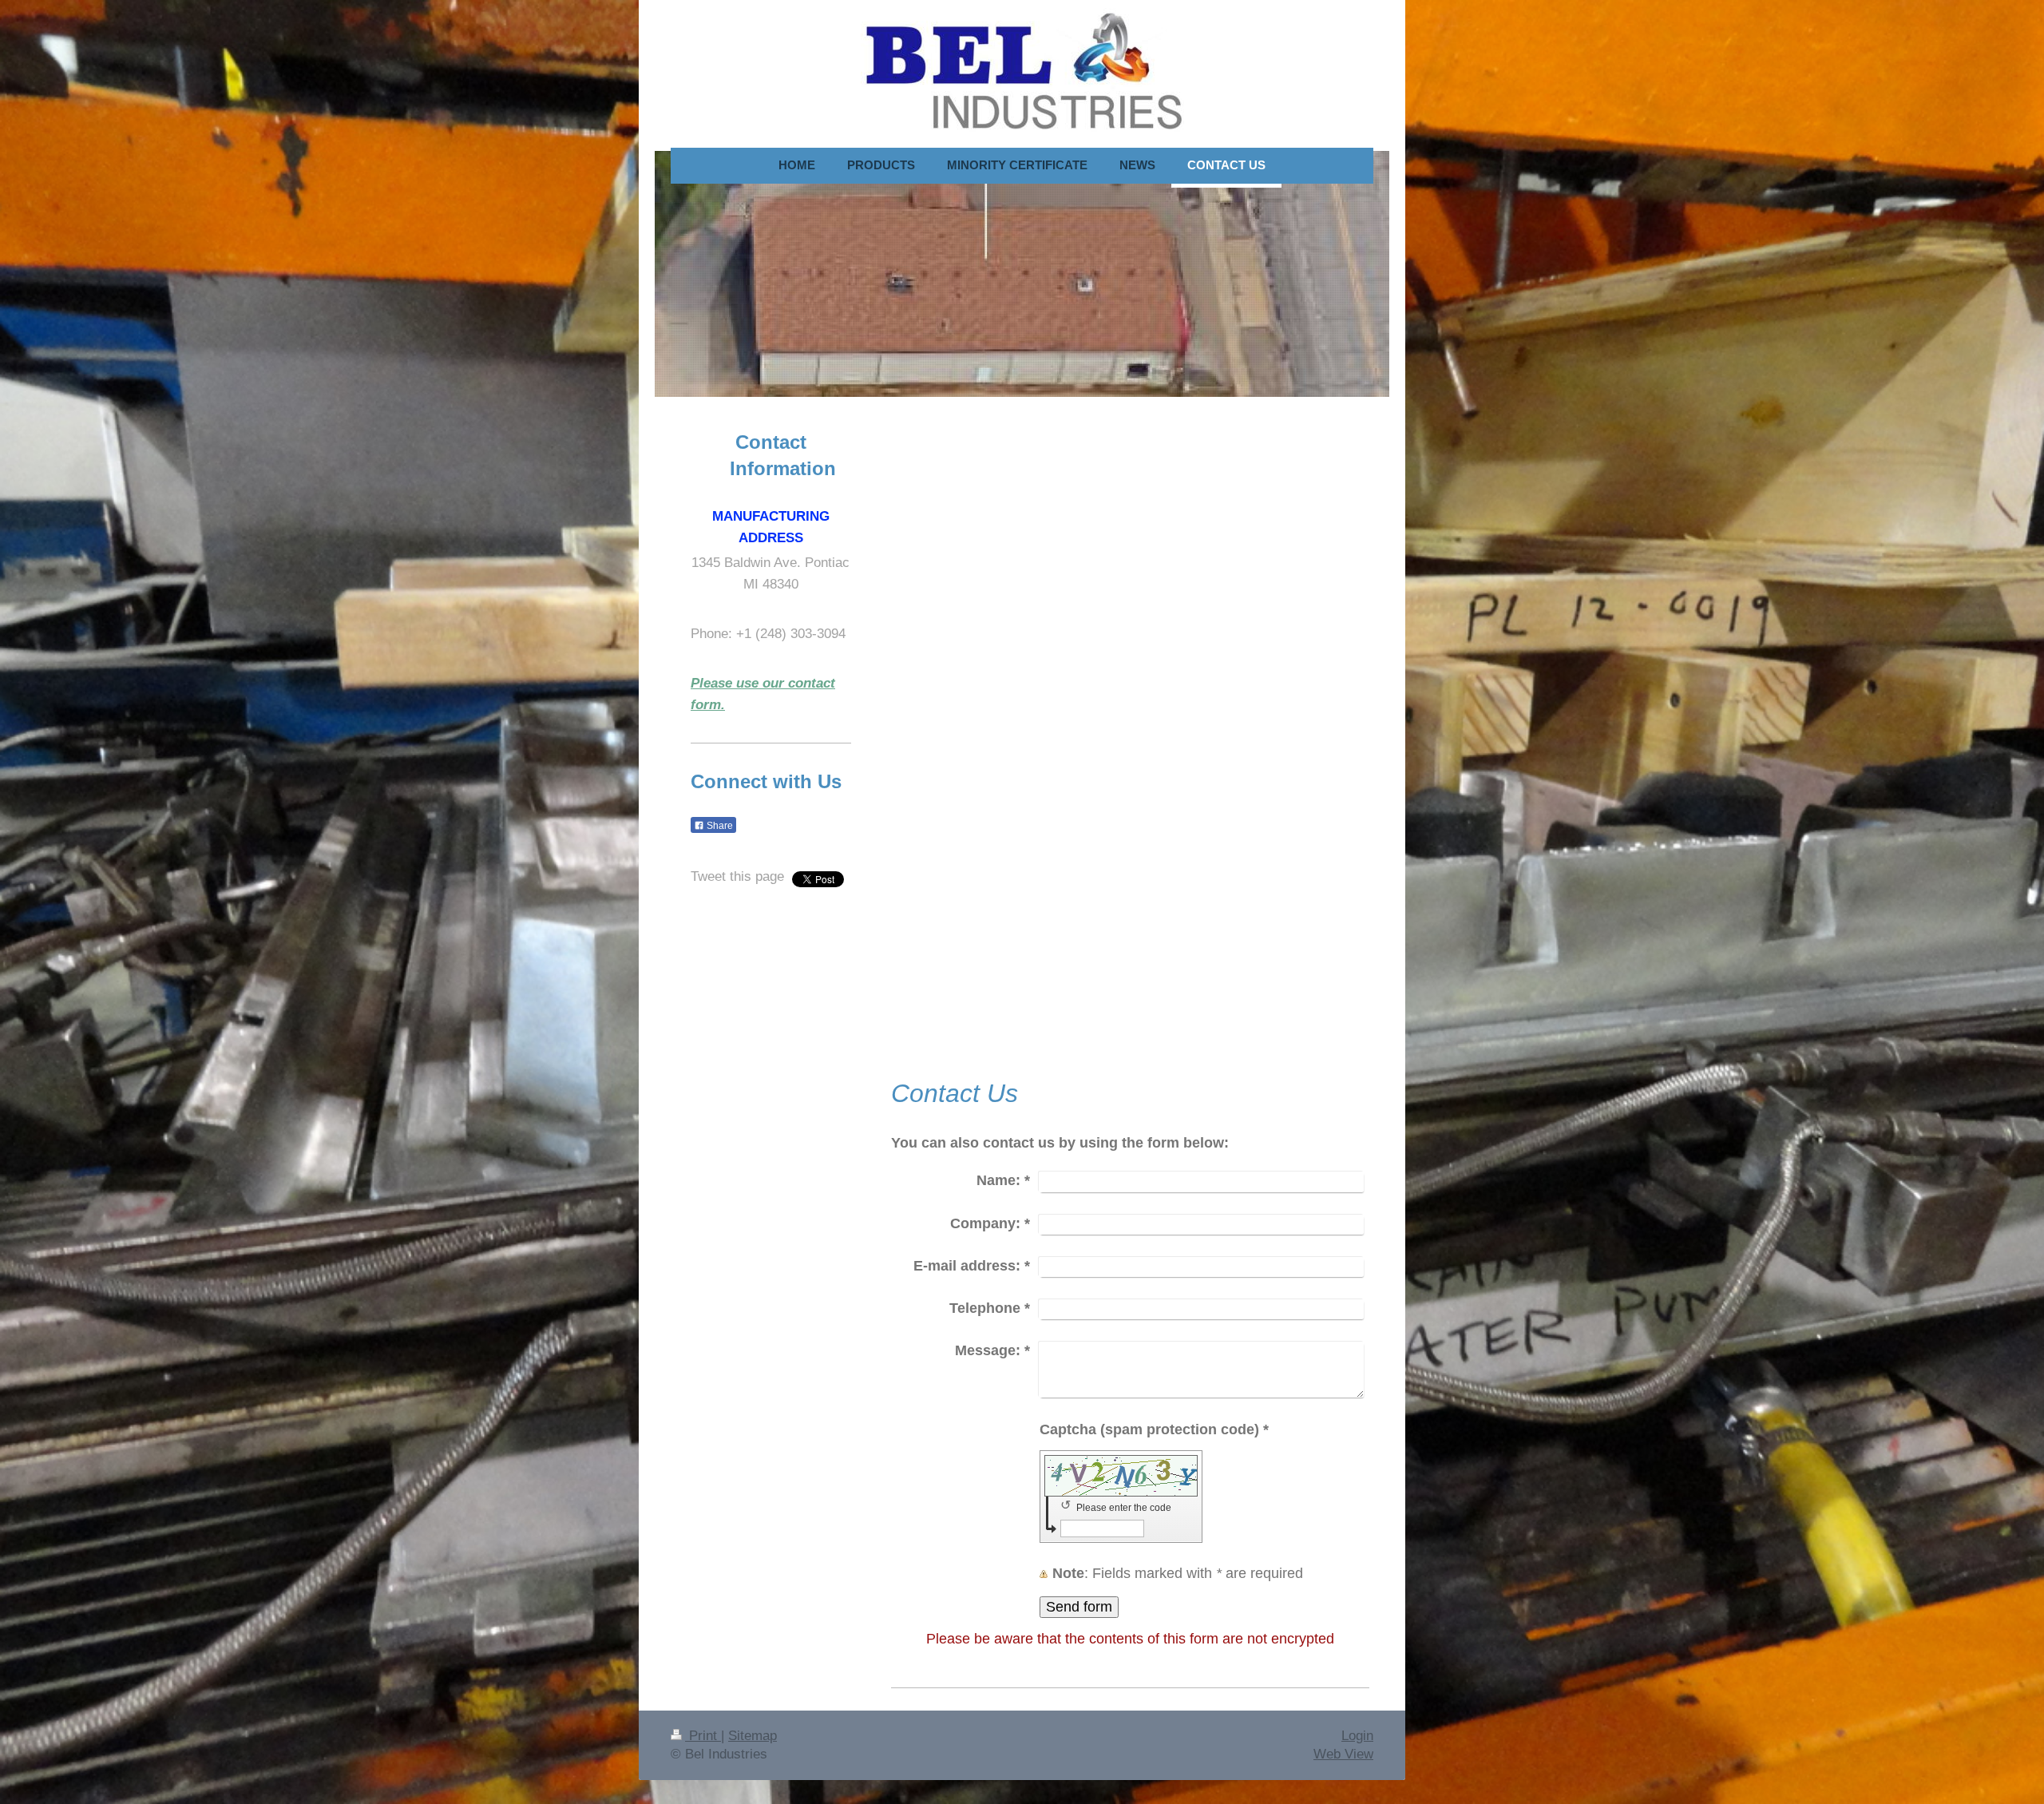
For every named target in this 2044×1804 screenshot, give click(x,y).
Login (1357, 1736)
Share (719, 826)
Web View (1343, 1754)
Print (703, 1736)
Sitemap (753, 1736)
